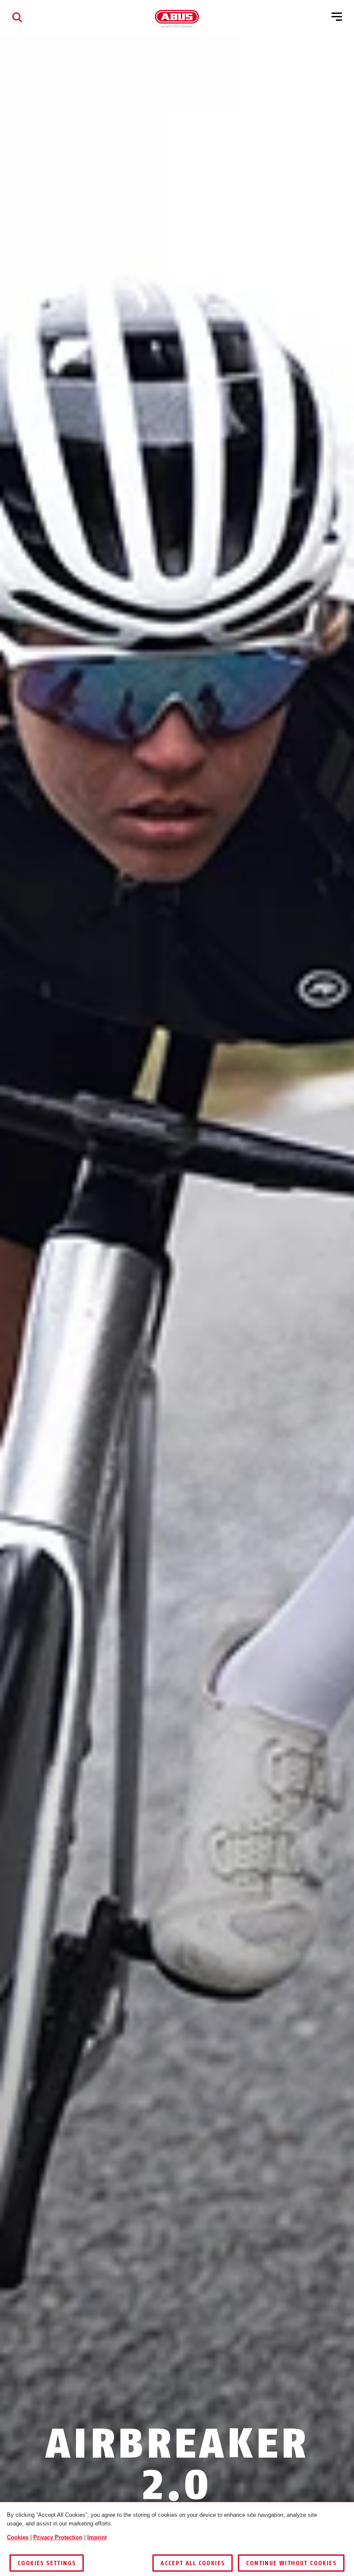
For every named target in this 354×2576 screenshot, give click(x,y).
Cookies (18, 2537)
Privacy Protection (58, 2537)
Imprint (97, 2537)
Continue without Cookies (291, 2563)
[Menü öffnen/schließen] (337, 17)
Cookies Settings (47, 2563)
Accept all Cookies (193, 2563)
